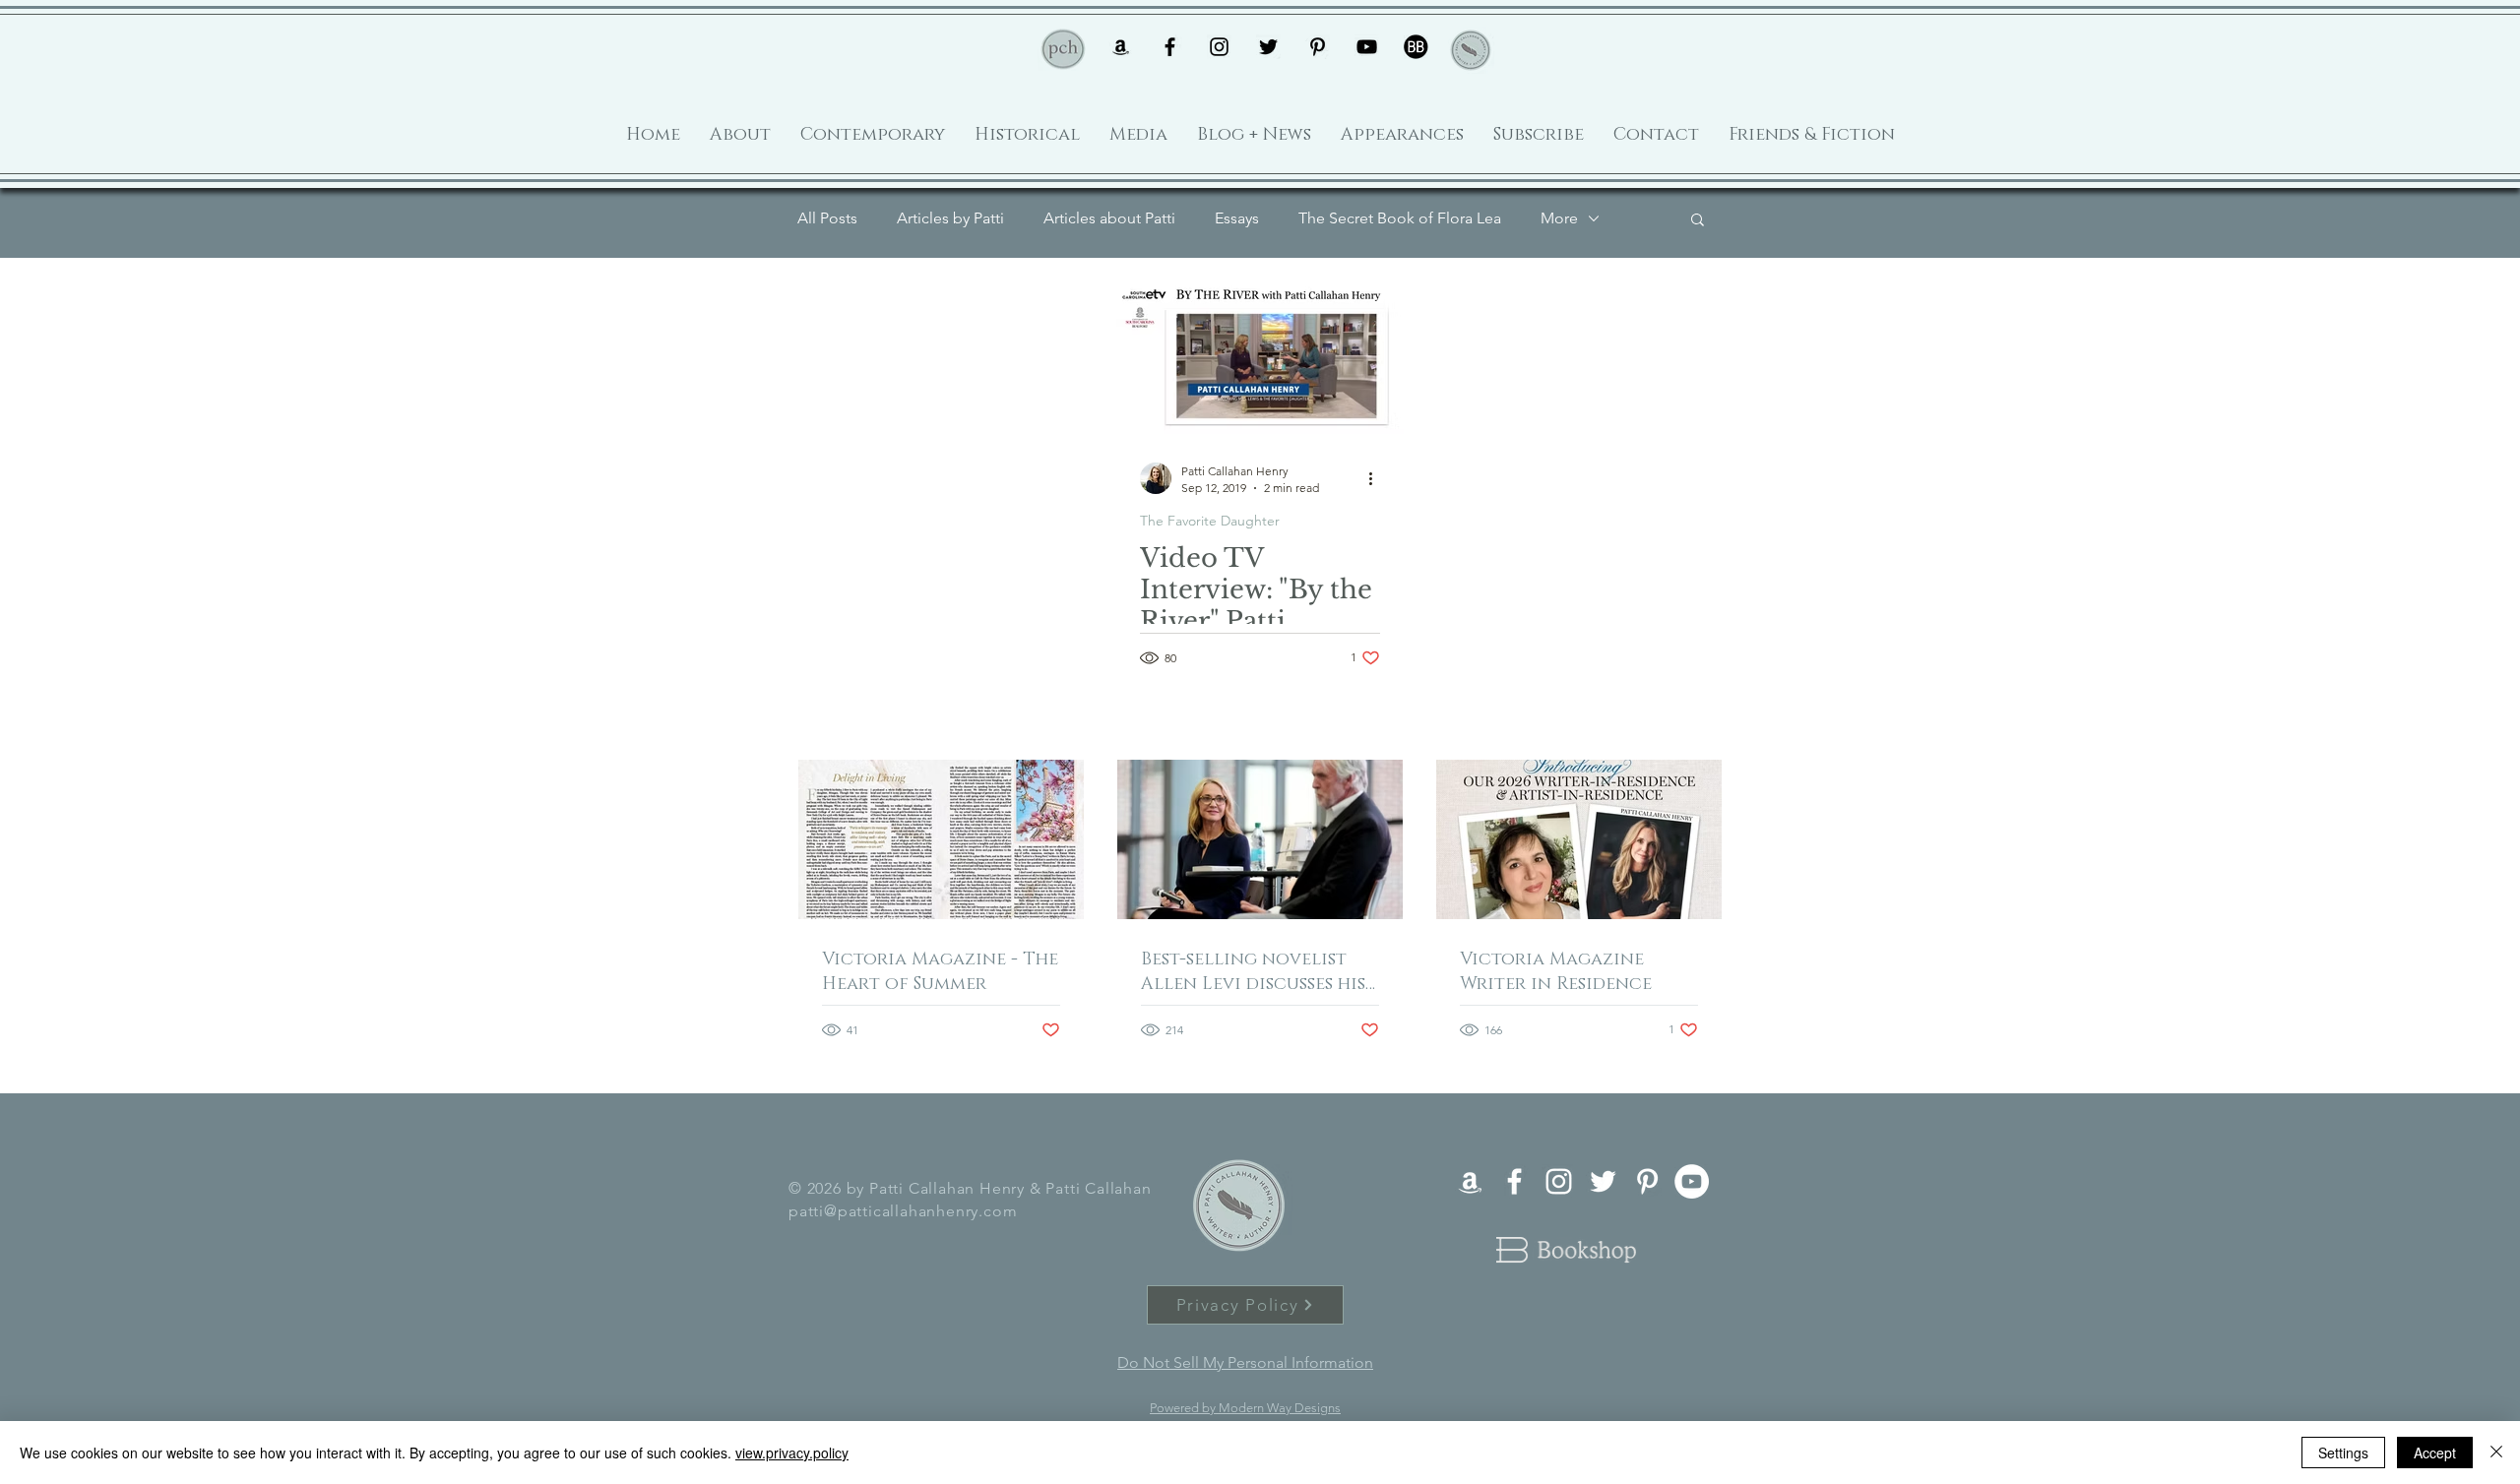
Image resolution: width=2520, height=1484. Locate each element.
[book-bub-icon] (1416, 47)
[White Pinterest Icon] (1647, 1181)
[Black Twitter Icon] (1268, 47)
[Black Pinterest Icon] (1318, 47)
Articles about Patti (1109, 218)
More (1559, 218)
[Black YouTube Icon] (1367, 47)
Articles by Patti (950, 218)
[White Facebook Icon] (1514, 1181)
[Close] (2496, 1453)
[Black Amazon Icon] (1121, 47)
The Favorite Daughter (1210, 521)
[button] (1698, 221)
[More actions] (1377, 478)
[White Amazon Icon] (1470, 1181)
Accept (2435, 1453)
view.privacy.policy (792, 1453)
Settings (2343, 1453)
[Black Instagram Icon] (1219, 47)
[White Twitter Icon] (1603, 1181)
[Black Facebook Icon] (1170, 47)
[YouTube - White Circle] (1692, 1181)
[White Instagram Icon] (1559, 1181)
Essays (1237, 218)
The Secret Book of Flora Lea (1400, 218)
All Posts (827, 218)
